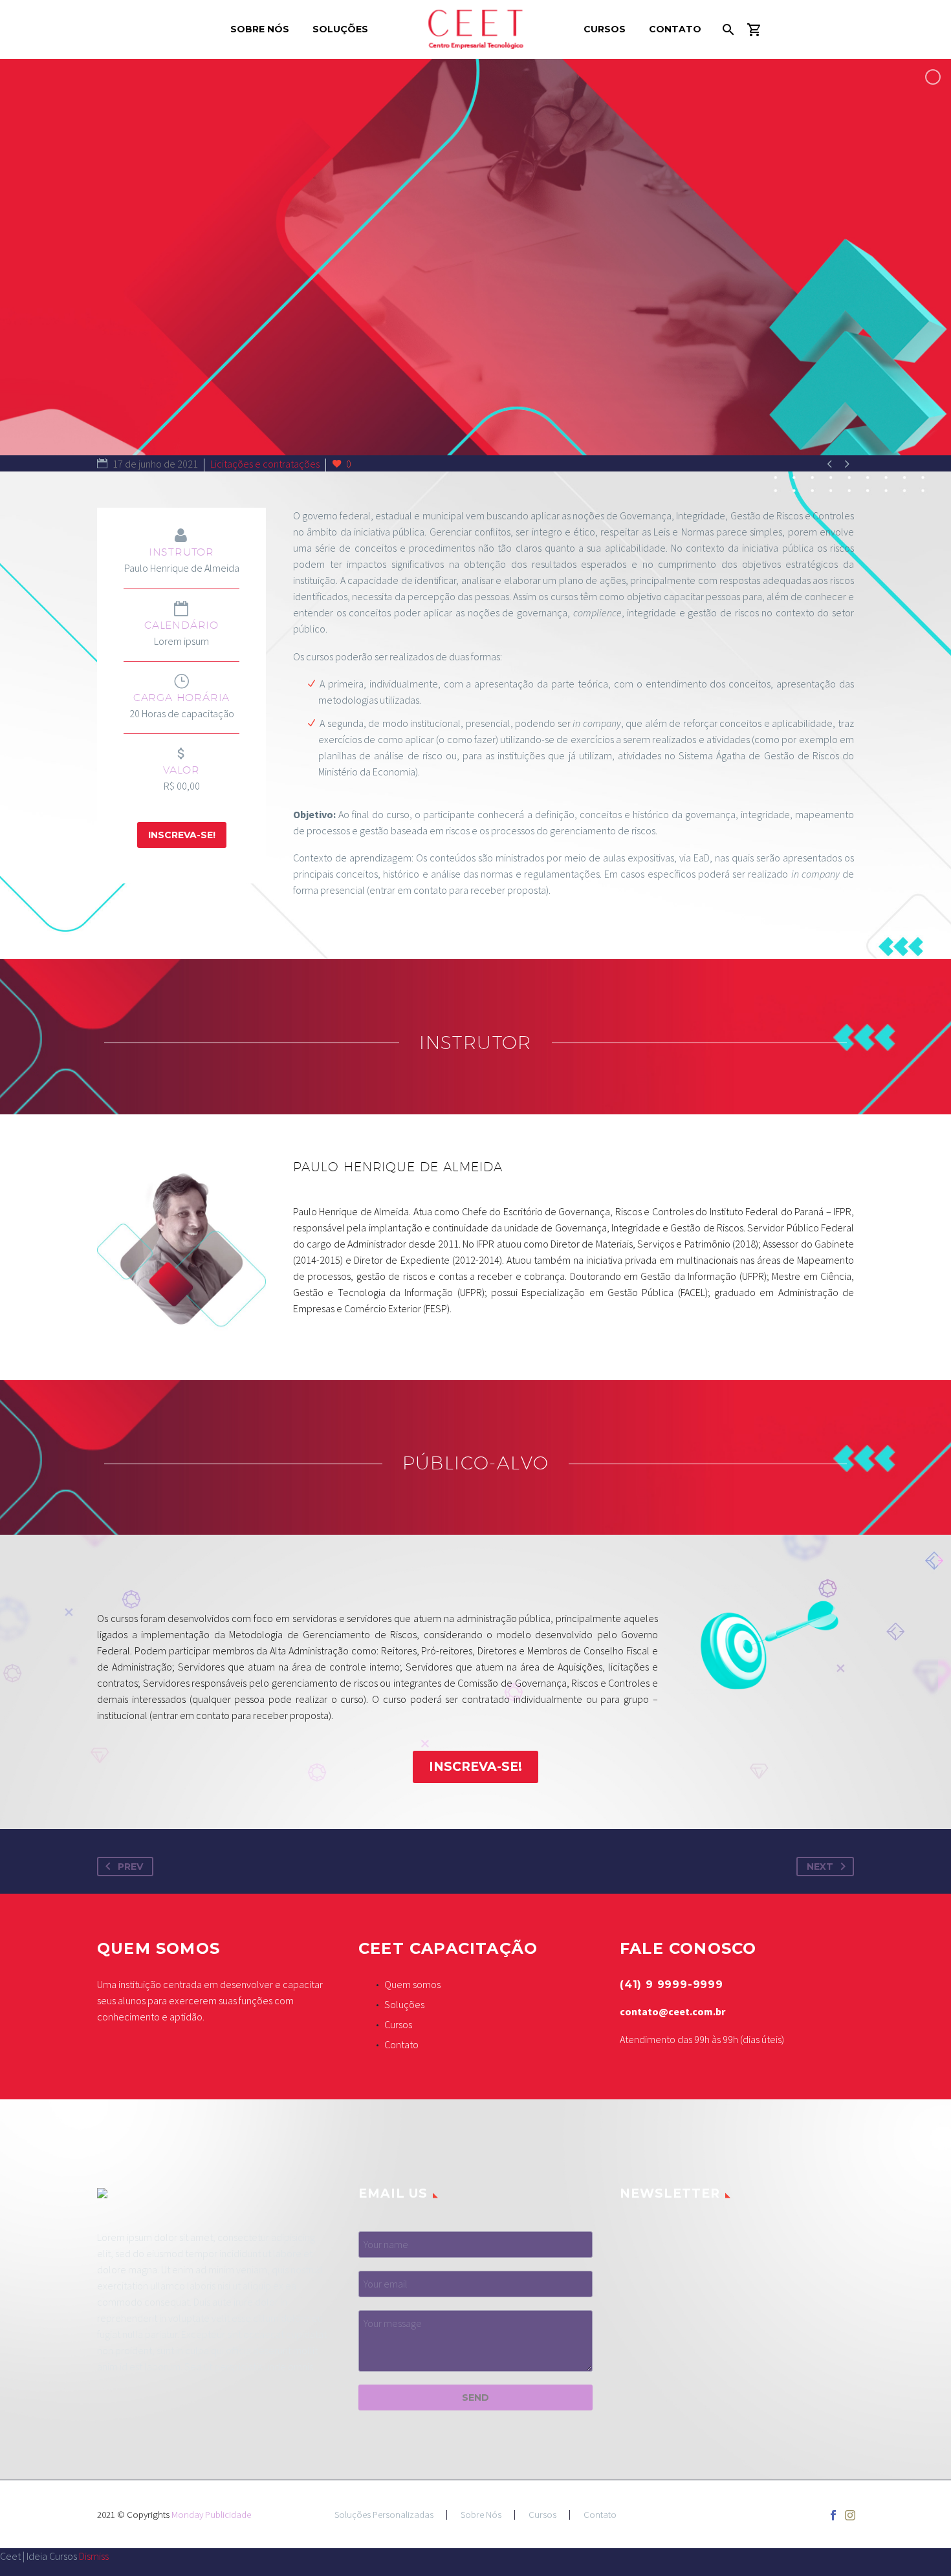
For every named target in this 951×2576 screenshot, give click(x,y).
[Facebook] (833, 2515)
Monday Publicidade (211, 2514)
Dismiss (94, 2556)
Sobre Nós (260, 29)
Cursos (605, 29)
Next (820, 1867)
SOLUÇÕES (340, 29)
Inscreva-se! (182, 835)
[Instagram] (850, 2515)
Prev (130, 1867)
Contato (675, 29)
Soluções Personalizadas (384, 2515)
